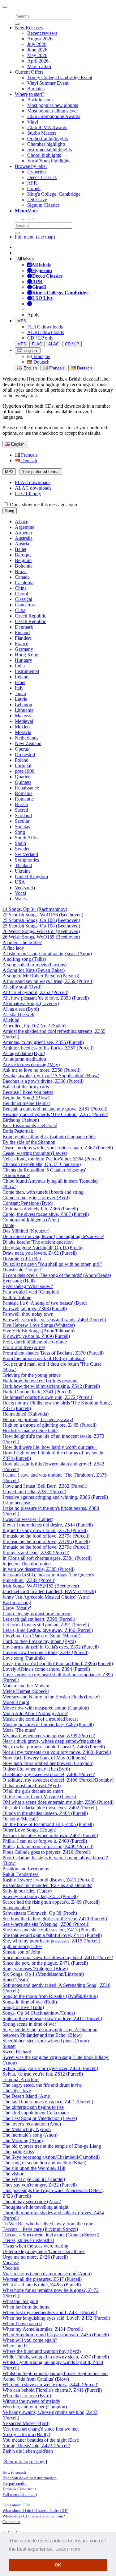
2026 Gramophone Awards (54, 116)
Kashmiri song (17, 1602)
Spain (20, 843)
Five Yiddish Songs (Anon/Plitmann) (39, 1331)
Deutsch (41, 362)
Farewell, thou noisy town (28, 1314)
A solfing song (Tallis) (24, 959)
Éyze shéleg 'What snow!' (28, 1286)
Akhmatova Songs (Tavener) (31, 1003)
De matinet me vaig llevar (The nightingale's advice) (53, 1236)
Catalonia (24, 583)
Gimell (34, 188)
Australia (24, 538)
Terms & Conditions (19, 2489)
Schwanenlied (16, 1908)
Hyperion (37, 172)
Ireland (22, 677)
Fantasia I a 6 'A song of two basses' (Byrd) (45, 1303)
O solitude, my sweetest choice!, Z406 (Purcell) (49, 1774)
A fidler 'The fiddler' (22, 942)
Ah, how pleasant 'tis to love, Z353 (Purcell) (46, 998)
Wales (21, 899)
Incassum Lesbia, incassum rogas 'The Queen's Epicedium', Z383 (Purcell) (48, 1577)
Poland (22, 760)
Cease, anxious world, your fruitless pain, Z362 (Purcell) (58, 1148)
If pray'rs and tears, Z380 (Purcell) (36, 1553)
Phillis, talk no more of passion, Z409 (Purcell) (48, 1846)
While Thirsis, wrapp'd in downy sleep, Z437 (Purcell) (56, 2357)
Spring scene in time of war (29, 2024)
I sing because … (19, 1503)
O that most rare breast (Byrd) (32, 1785)
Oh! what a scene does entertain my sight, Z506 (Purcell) (58, 1802)
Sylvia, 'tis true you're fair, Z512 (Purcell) (43, 2074)
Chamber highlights (46, 144)
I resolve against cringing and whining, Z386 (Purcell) (55, 1497)
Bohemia (24, 566)
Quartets (23, 777)
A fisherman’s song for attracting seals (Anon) (47, 954)
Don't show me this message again (43, 505)
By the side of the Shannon (29, 1142)
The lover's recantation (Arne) (32, 2124)
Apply (33, 315)
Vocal (20, 893)
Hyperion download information (30, 2478)
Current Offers (29, 72)
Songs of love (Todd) (23, 2007)
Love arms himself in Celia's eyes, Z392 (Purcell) (51, 1647)
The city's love (17, 2091)
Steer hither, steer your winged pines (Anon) (46, 2041)
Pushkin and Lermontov (26, 1869)
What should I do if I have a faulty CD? (35, 2511)
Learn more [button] (68, 2549)
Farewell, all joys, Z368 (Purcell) (35, 1308)
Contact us (11, 2522)
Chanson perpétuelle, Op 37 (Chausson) (42, 1164)
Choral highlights (44, 155)
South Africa (27, 838)
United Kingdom (31, 876)
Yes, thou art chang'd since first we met (41, 2429)
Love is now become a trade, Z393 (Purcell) (45, 1652)
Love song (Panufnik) (24, 1658)
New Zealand (28, 743)
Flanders (23, 638)
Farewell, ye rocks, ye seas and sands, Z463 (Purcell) (54, 1320)
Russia (21, 804)
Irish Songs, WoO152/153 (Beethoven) (41, 1586)
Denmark (24, 627)
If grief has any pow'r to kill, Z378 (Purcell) (45, 1530)
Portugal (23, 766)
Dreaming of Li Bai (22, 1259)
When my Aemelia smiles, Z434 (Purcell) (43, 2329)
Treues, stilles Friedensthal (28, 2240)
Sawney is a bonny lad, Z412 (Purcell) (40, 1896)
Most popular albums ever (53, 111)
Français (41, 356)
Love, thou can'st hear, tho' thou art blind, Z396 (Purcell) (58, 1663)
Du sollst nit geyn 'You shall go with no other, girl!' (52, 1264)
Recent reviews (42, 33)
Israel (20, 682)
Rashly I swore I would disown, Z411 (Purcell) (48, 1880)
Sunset (9, 2046)
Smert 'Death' (16, 1980)
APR (32, 183)
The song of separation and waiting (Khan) (44, 2163)
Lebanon (24, 705)
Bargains (36, 89)
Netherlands (27, 738)
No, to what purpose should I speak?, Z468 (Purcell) (54, 1747)
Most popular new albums (53, 105)
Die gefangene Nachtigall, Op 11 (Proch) (43, 1247)
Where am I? (15, 2346)
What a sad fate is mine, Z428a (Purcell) (42, 2285)
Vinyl (33, 122)
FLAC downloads (45, 327)
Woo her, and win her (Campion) (35, 2407)
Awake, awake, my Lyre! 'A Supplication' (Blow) (51, 1076)
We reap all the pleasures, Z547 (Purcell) (42, 2279)
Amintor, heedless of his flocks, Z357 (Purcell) (48, 1048)
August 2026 (40, 39)
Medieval (24, 721)
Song (10, 511)
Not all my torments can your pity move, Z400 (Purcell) (57, 1752)
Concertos (25, 605)
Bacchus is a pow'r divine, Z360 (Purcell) (43, 1081)
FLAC (37, 344)
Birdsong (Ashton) (21, 1120)
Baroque (23, 555)
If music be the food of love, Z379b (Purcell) (46, 1541)
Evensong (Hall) (19, 1281)
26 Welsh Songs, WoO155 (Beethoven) (41, 931)
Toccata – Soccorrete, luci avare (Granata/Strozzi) (51, 2235)
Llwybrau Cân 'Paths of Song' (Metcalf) (41, 1636)
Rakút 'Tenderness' (21, 1874)
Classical (24, 599)
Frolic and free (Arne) (24, 1347)
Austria (22, 544)
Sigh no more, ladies (22, 1946)
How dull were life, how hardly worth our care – (50, 1447)
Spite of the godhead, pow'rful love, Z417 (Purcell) (52, 2018)
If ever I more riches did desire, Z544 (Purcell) (48, 1525)
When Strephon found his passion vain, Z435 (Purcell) (56, 2335)
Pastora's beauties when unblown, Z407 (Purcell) (50, 1835)
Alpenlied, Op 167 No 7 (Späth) (34, 1026)
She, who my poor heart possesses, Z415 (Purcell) (51, 1941)
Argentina (25, 527)
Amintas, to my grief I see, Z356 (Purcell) (43, 1042)
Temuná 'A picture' (21, 2079)
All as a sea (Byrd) (21, 1009)
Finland (22, 632)
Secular (22, 821)
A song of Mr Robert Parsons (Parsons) (41, 976)
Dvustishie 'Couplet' (22, 1270)
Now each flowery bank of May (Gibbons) (44, 1758)
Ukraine (23, 871)
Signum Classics (43, 205)
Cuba (20, 610)
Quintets (23, 782)
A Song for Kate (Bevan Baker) (34, 970)
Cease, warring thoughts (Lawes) (35, 1153)
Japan (20, 693)
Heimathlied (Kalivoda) (26, 1414)
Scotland (23, 815)
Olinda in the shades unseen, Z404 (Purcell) (45, 1813)
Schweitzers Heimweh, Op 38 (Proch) (40, 1913)
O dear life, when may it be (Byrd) (36, 1769)
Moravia (23, 732)
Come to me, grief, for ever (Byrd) (36, 1198)
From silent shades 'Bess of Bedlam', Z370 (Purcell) (53, 1353)
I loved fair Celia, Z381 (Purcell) (34, 1492)
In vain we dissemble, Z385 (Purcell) (39, 1569)
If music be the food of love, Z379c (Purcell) (46, 1547)
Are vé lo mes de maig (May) (31, 1064)
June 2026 (37, 50)
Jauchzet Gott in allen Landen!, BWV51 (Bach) (49, 1591)
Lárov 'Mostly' (17, 1608)
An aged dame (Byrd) (24, 1053)
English (30, 368)
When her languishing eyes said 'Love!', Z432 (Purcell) (56, 2318)
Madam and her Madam (26, 1686)
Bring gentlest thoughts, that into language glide (49, 1137)
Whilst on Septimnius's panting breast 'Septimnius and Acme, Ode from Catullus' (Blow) (55, 2376)
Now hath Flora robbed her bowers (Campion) (48, 1763)
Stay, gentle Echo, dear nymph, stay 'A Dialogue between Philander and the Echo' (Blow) (50, 2032)
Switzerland (26, 854)
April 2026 (38, 61)
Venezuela (25, 888)
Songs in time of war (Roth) (30, 2002)
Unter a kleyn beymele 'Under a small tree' (44, 2251)
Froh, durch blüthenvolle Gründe (35, 1342)
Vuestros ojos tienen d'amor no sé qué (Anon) (47, 2274)
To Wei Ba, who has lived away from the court (48, 2224)
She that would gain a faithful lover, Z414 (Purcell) (52, 1935)
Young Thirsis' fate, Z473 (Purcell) (36, 2446)
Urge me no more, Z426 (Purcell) (35, 2257)
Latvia (21, 699)
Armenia (23, 533)
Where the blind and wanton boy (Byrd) (42, 2351)
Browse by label (31, 166)
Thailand (24, 865)
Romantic (24, 799)
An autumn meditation (24, 1059)
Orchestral (25, 754)
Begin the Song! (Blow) (26, 1098)
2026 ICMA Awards (47, 127)
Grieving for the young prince (32, 1375)
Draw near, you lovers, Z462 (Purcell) (40, 1253)
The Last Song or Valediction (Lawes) (40, 2118)
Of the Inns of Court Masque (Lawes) (39, 1797)
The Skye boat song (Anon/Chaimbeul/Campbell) (51, 2157)
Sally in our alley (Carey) (27, 1891)
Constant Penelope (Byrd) (28, 1203)
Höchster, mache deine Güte (30, 1431)
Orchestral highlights (47, 139)
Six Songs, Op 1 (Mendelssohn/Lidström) (43, 1974)
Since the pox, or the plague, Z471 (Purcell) (45, 1963)
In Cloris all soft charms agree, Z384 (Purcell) (47, 1558)
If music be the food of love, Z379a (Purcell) (46, 1536)
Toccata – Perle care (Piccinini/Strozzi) (40, 2229)
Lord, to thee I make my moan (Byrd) (39, 1641)
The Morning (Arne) (23, 2140)
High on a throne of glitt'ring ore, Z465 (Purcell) (49, 1425)
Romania (24, 793)
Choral (21, 594)
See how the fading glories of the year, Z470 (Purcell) (55, 1919)
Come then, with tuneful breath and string (43, 1192)
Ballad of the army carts (26, 1087)
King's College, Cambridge (54, 194)
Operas (22, 749)
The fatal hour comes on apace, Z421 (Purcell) (48, 2102)
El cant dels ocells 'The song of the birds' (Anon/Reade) (57, 1275)
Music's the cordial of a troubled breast (40, 1719)
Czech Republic (30, 616)
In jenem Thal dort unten (27, 1564)
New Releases (29, 28)
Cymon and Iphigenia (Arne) (31, 1220)
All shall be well (18, 1015)
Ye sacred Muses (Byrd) (26, 2423)
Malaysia (24, 716)
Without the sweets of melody (31, 2401)
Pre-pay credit (14, 2483)
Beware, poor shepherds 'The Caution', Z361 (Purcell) (55, 1114)
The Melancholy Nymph (27, 2129)
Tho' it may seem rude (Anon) (32, 2201)
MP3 (21, 321)
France (21, 644)
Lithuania (24, 710)
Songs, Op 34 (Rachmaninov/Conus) (39, 2013)
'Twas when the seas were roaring (35, 2246)
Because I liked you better (28, 1092)
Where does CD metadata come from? (34, 2516)
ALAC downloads (45, 332)
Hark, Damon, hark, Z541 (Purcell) (37, 1392)
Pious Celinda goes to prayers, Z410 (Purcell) (47, 1852)
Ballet (21, 549)
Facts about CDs (16, 2505)
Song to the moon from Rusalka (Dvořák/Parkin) (50, 1996)
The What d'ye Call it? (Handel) (34, 2179)
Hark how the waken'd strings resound (40, 1381)
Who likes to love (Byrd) (27, 2396)
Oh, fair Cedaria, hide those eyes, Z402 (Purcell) (50, 1808)
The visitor (13, 2174)
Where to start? (30, 94)
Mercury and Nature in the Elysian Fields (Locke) (51, 1697)
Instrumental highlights (49, 150)
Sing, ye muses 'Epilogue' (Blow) (35, 1969)
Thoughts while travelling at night (35, 2207)
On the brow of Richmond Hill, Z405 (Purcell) (48, 1824)
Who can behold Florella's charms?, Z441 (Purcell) (52, 2390)
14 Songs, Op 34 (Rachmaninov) (35, 909)
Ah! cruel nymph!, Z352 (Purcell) (35, 992)
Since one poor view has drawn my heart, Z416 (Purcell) (58, 1957)
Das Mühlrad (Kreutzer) (26, 1231)
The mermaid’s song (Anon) (30, 2135)
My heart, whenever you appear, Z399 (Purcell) (49, 1736)
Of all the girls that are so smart (33, 1791)
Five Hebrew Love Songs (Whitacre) (39, 1325)
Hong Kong (27, 655)
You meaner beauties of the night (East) (41, 2440)
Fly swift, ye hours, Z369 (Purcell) (36, 1336)
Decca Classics (42, 177)
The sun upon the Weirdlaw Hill (34, 2168)
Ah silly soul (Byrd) (22, 987)
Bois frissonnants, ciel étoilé (30, 1125)
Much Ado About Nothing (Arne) (35, 1713)
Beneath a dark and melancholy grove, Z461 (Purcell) (55, 1109)
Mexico (22, 727)
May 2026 (37, 55)
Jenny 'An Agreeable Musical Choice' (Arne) (46, 1597)
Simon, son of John (21, 1952)
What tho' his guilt (20, 2301)
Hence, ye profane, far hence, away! (38, 1419)
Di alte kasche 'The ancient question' (38, 1242)
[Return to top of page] (25, 2462)
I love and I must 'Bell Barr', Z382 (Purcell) (45, 1486)
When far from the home (26, 2307)
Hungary (24, 660)
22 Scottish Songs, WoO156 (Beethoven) (43, 915)
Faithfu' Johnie (17, 1297)
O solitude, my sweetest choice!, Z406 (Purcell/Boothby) (58, 1780)
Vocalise (11, 2262)
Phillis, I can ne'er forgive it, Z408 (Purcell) (45, 1841)
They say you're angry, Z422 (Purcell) (40, 2185)
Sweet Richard (17, 2052)
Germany (24, 649)
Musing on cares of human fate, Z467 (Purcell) (48, 1724)
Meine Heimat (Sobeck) (26, 1691)
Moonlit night (16, 1702)
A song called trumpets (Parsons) (34, 965)
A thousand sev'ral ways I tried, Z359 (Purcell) (48, 981)
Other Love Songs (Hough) (29, 1830)
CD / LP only (40, 338)
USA (20, 882)
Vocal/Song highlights (49, 161)
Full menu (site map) (35, 237)
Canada (22, 577)
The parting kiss (18, 2152)
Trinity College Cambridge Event (60, 77)
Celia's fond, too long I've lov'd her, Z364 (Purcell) (52, 1159)
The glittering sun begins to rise (33, 2107)
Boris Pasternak (18, 1131)
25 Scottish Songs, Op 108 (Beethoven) (41, 920)
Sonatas (22, 827)
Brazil (21, 571)
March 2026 (39, 66)
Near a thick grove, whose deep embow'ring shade (52, 1741)
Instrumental (27, 671)
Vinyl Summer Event (48, 83)
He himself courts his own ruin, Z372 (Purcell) (48, 1397)
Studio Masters (42, 133)
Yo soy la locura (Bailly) (26, 2434)
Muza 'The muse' (19, 1730)
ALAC (54, 344)
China (21, 588)
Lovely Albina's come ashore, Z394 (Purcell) (46, 1669)
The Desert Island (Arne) (27, 2096)
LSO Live (37, 200)
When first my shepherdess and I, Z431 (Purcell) (50, 2312)
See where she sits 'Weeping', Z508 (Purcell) (46, 1924)
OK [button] (58, 2565)
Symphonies (27, 860)
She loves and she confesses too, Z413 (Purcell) (49, 1930)
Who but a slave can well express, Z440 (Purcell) (50, 2384)
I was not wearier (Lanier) (28, 1519)
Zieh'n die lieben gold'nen (28, 2451)
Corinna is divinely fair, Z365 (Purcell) (40, 1209)
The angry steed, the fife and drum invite (42, 2085)
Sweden (23, 849)
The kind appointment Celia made (36, 2113)
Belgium (23, 560)
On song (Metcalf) (20, 1819)
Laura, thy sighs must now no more (37, 1614)
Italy (19, 688)
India (20, 666)
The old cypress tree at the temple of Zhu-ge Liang (52, 2146)
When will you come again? (30, 2340)
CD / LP (72, 344)
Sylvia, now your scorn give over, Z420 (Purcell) (50, 2068)
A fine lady (13, 948)
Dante (8, 1225)
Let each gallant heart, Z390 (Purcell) (39, 1619)
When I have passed (22, 2323)
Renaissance (27, 788)
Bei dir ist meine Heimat (26, 1103)
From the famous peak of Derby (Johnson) (44, 1358)
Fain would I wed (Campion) (31, 1292)
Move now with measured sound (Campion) (46, 1708)
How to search (14, 2472)
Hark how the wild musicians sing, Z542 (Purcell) (51, 1386)
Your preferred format (41, 472)
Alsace (21, 522)
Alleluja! (11, 1020)
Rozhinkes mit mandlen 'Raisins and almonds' (47, 1885)
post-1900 (25, 771)
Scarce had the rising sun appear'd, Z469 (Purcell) (51, 1902)
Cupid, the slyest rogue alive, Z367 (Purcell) (46, 1214)
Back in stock (41, 100)
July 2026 (37, 44)
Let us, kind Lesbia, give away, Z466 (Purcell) (48, 1630)
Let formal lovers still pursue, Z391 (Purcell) (46, 1625)
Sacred (21, 810)
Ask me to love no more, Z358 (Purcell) (41, 1070)
